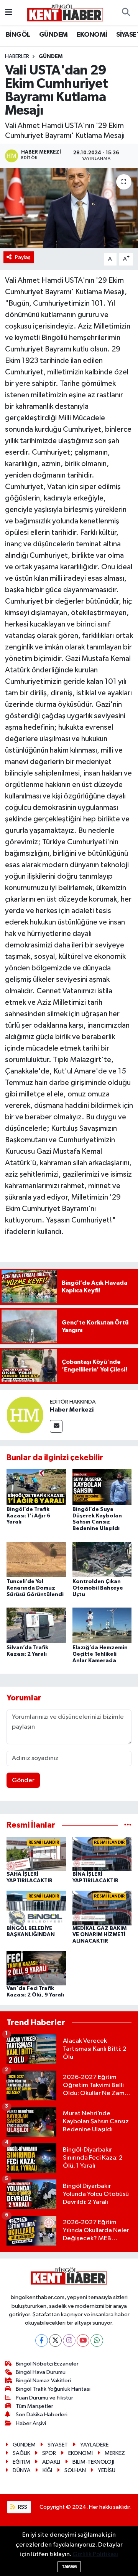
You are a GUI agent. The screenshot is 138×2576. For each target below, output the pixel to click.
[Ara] (126, 13)
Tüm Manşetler (34, 2406)
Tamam (69, 2567)
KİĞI (47, 2470)
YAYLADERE (94, 2445)
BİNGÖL (18, 35)
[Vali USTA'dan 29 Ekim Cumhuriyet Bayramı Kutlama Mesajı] (69, 208)
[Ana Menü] (9, 12)
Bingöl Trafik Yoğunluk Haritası (53, 2389)
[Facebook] (42, 2340)
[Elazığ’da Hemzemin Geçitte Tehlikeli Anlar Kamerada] (102, 1625)
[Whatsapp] (97, 2340)
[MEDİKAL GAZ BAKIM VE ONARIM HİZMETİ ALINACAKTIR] (102, 1908)
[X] (55, 2340)
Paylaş (23, 257)
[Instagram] (69, 2340)
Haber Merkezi (72, 1410)
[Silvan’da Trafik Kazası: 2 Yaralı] (36, 1625)
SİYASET (58, 2445)
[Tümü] (128, 1825)
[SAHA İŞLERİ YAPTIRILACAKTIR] (36, 1854)
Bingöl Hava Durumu (41, 2372)
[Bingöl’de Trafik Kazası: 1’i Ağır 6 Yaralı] (36, 1487)
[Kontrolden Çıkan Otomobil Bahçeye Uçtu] (102, 1559)
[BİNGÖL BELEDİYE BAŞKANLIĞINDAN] (36, 1908)
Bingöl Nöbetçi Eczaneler (47, 2364)
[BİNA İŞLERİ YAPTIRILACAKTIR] (102, 1854)
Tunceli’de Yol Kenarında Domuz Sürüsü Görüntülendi (35, 1588)
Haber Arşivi (31, 2423)
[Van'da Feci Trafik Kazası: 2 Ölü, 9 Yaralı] (36, 1968)
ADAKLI (51, 2462)
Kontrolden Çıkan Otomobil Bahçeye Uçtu (98, 1588)
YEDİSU (107, 2470)
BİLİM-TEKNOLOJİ (93, 2462)
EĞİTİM (21, 2462)
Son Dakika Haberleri (42, 2415)
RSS (22, 2507)
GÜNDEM (53, 35)
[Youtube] (83, 2340)
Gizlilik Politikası (95, 2554)
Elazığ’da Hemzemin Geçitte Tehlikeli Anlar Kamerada (100, 1654)
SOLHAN (75, 2470)
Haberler (17, 57)
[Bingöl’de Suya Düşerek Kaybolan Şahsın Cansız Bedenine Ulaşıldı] (102, 1487)
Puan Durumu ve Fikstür (44, 2398)
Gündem (51, 57)
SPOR (49, 2453)
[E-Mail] (56, 1426)
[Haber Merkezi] (25, 1415)
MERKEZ (115, 2453)
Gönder (23, 1780)
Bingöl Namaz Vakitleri (43, 2381)
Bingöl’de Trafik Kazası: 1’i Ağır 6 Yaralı (28, 1516)
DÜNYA (22, 2470)
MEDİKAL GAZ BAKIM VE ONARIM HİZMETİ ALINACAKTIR (99, 1935)
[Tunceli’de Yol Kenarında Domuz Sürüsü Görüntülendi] (36, 1559)
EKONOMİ (92, 35)
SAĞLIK (21, 2453)
